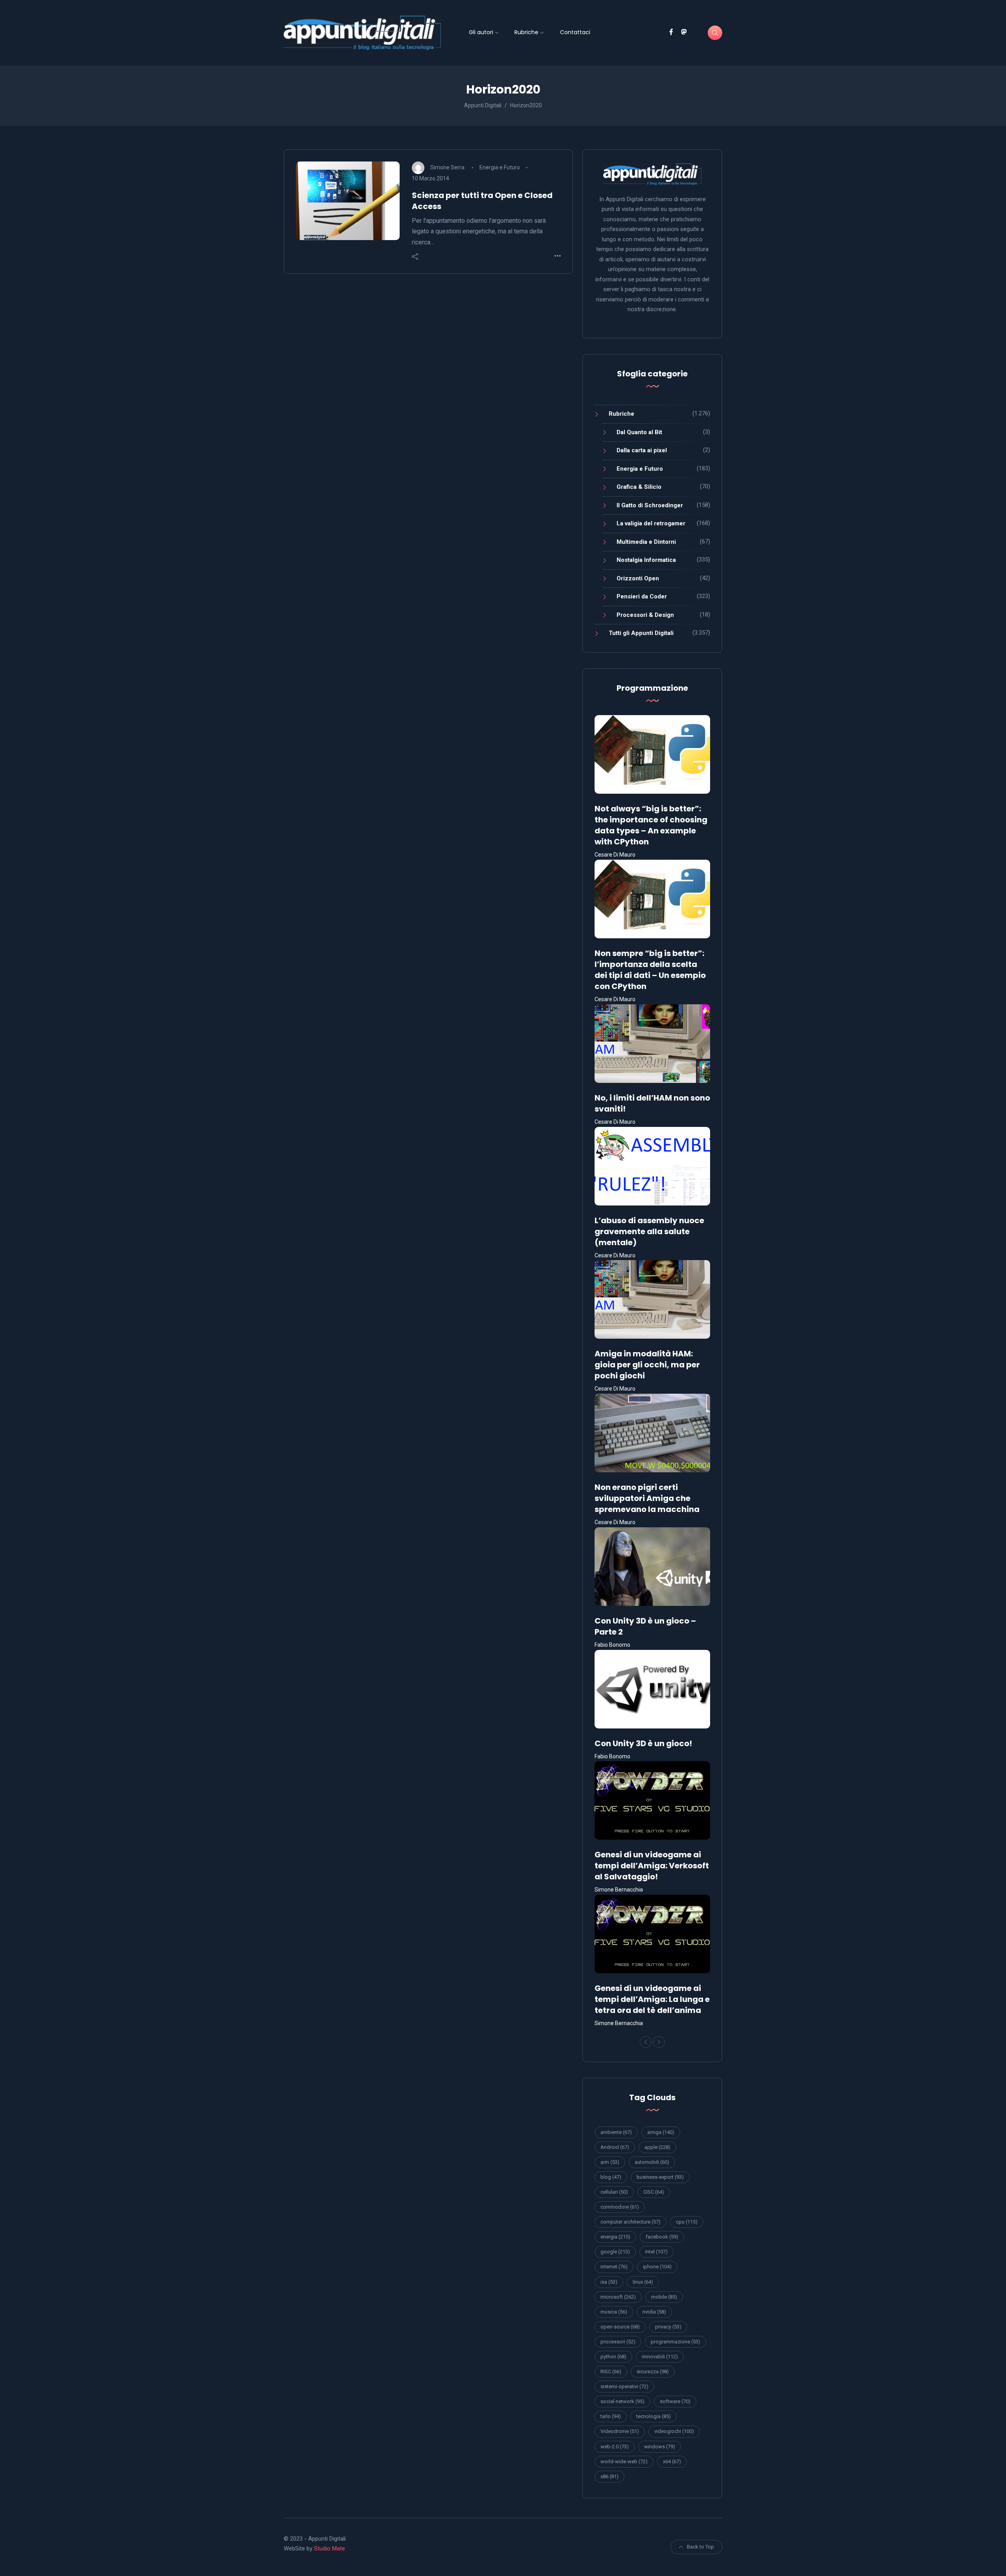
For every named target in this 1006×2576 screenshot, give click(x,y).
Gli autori (481, 32)
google (615, 2252)
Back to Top (700, 2547)
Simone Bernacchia (619, 1890)
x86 (609, 2476)
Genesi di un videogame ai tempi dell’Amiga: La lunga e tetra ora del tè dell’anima (652, 1999)
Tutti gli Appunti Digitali (641, 633)
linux (643, 2282)
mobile (664, 2297)
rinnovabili (660, 2357)
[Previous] (646, 2042)
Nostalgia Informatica (646, 560)
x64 (672, 2461)
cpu (687, 2222)
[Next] (659, 2042)
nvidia (654, 2312)
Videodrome (620, 2431)
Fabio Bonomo (612, 1645)
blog (611, 2177)
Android (615, 2147)
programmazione (676, 2342)
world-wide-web (624, 2461)
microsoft (618, 2297)
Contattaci (575, 32)
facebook (662, 2237)
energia (615, 2237)
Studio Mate (330, 2548)
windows (660, 2447)
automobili (652, 2162)
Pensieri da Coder (642, 596)
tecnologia (654, 2416)
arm (610, 2162)
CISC (654, 2192)
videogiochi (674, 2431)
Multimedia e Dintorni (646, 542)
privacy (668, 2327)
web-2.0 (615, 2447)
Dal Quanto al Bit (639, 432)
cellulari (614, 2192)
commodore (620, 2207)
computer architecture (631, 2222)
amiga (661, 2132)
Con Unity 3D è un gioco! (643, 1743)
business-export (660, 2177)
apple (657, 2147)
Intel (656, 2252)
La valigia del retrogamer (651, 523)
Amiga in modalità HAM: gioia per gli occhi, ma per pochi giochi (647, 1365)
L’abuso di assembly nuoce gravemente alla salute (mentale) (649, 1231)
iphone (657, 2267)
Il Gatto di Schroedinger (650, 505)
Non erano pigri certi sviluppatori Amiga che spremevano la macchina (647, 1498)
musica (614, 2312)
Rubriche (526, 32)
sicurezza (653, 2371)
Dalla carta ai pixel (642, 450)
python (613, 2357)
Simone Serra (447, 167)
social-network (622, 2401)
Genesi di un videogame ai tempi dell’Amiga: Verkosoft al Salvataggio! (652, 1866)
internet (614, 2267)
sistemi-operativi (624, 2386)
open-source (620, 2327)
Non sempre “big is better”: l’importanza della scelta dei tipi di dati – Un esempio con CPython (650, 970)
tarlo (611, 2416)
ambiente (616, 2132)
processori (618, 2342)
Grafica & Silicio (639, 487)
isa (609, 2282)
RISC (611, 2371)
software (675, 2401)
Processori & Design (645, 615)
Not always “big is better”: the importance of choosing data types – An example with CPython (651, 825)
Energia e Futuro (500, 167)
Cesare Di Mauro (615, 855)
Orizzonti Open (638, 578)
